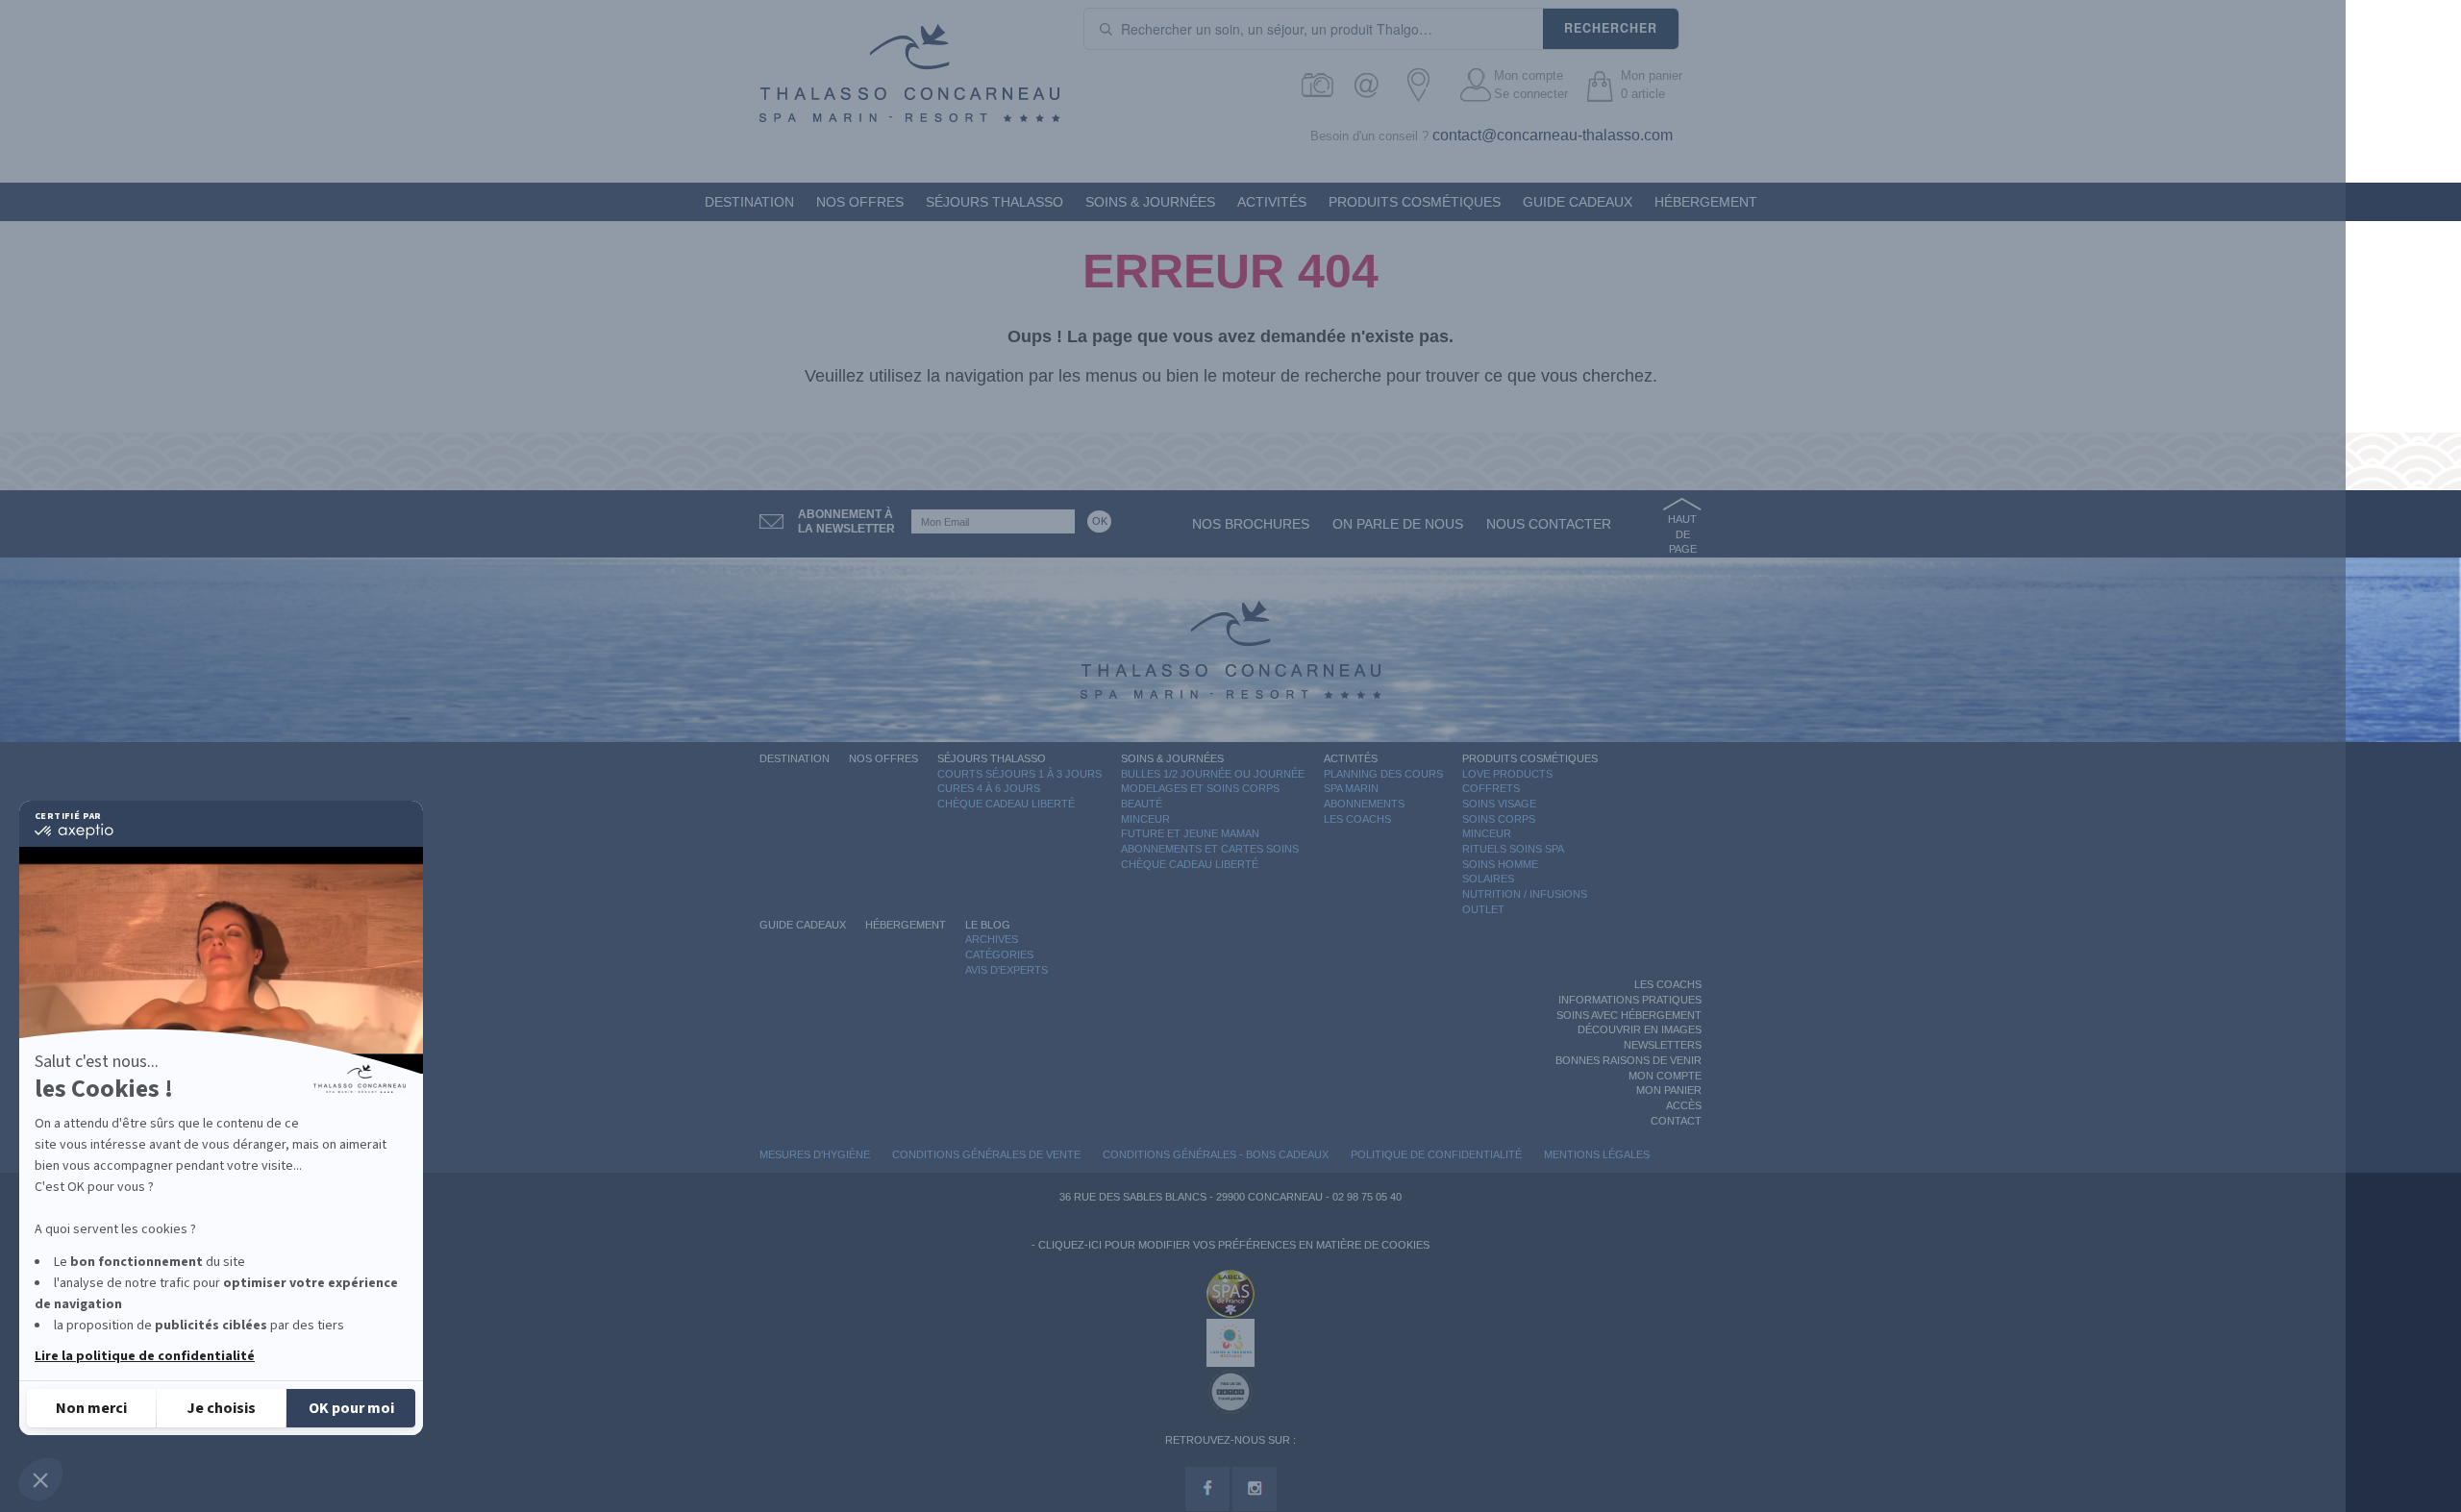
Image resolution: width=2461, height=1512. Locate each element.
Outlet (1483, 909)
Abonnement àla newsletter (846, 521)
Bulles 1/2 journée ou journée (1213, 774)
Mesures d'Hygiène (815, 1154)
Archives (992, 939)
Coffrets (1491, 788)
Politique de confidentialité (1436, 1154)
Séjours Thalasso (994, 202)
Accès (1684, 1105)
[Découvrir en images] (1318, 85)
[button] (40, 1479)
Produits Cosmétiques (1415, 202)
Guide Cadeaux (1578, 202)
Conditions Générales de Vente (986, 1154)
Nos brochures (1251, 524)
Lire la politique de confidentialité (145, 1356)
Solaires (1488, 879)
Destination (749, 202)
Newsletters (1663, 1045)
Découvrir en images (1640, 1029)
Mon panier (1669, 1090)
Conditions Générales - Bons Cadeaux (1216, 1154)
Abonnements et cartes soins (1210, 849)
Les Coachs (1357, 819)
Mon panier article (1652, 85)
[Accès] (1424, 85)
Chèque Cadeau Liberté (1006, 804)
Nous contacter (1549, 524)
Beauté (1142, 804)
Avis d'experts (1007, 970)
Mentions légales (1597, 1154)
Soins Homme (1500, 864)
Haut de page (1682, 534)
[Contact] (1371, 85)
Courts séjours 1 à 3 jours (1019, 774)
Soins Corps (1499, 819)
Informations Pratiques (1630, 1000)
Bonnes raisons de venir (1628, 1060)
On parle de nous (1398, 524)
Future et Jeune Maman (1190, 833)
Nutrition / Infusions (1525, 894)
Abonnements (1364, 804)
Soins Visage (1499, 804)
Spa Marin (1351, 788)
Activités (1272, 202)
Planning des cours (1383, 774)
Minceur (1145, 819)
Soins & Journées (1150, 202)
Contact (1676, 1121)
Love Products (1507, 774)
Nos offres (860, 202)
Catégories (999, 954)
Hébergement (1706, 202)
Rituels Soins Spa (1513, 849)
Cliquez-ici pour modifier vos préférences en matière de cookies (1234, 1245)
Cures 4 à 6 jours (989, 788)
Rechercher (1611, 28)
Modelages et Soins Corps (1200, 788)
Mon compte (1529, 75)
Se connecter (1531, 94)
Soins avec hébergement (1629, 1015)
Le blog (988, 925)
